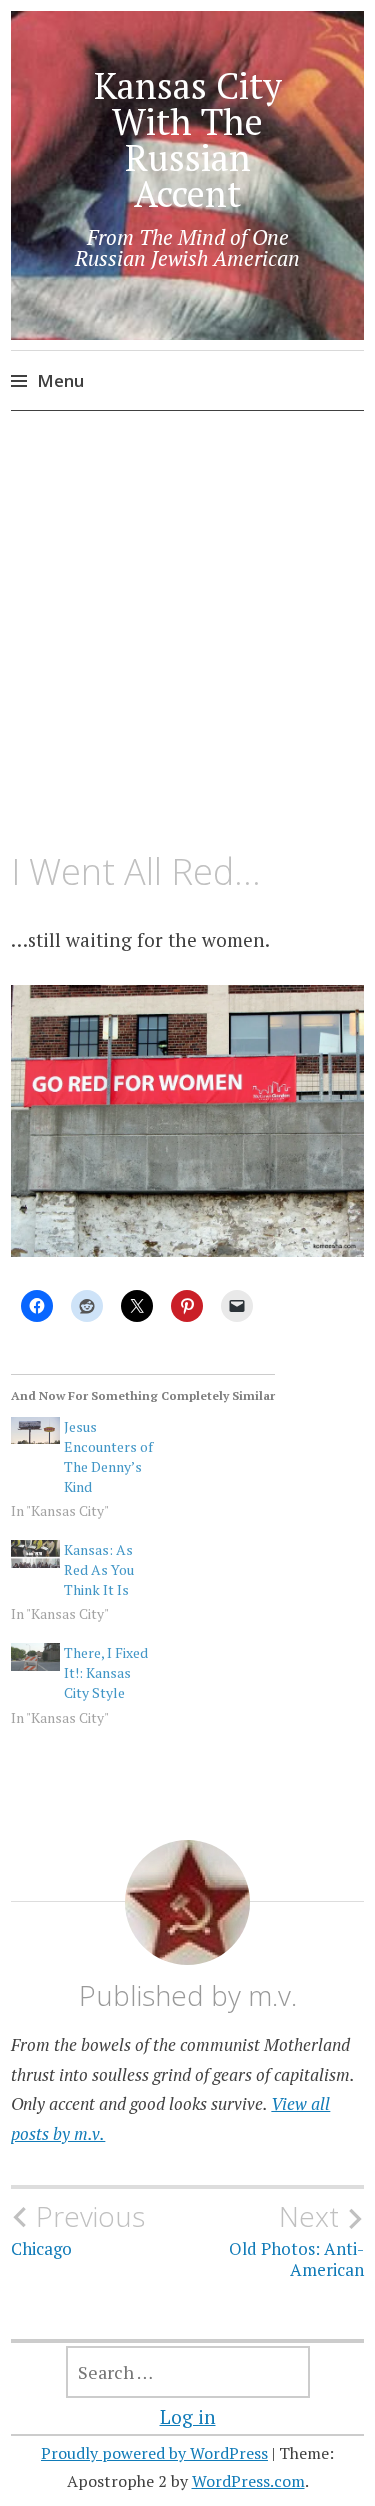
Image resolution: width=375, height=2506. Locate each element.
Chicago (78, 2230)
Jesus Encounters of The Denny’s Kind (108, 1456)
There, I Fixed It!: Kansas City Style (106, 1672)
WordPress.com (248, 2481)
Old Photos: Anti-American (296, 2240)
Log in (188, 2416)
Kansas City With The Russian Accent (188, 139)
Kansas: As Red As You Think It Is (99, 1569)
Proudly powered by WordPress (154, 2453)
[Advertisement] (187, 632)
